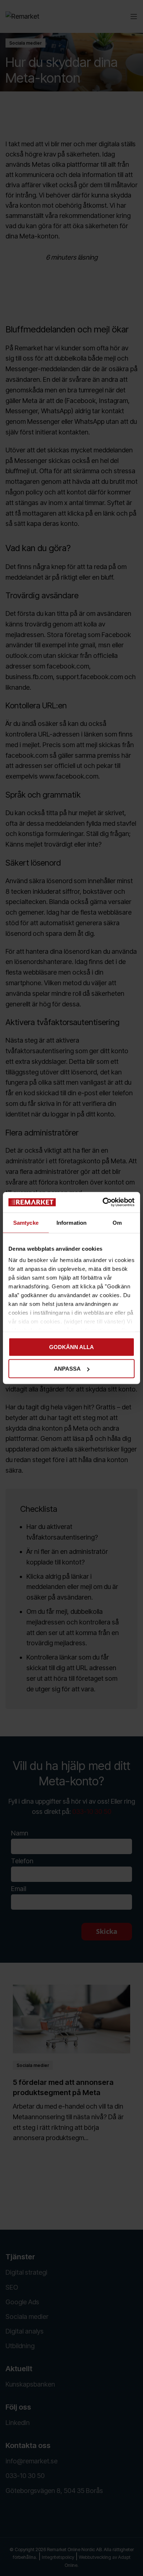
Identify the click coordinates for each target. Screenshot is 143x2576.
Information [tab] (71, 1222)
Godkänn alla (71, 1347)
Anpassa (67, 1369)
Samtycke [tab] (26, 1222)
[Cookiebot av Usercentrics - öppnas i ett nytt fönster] (103, 1202)
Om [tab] (117, 1222)
